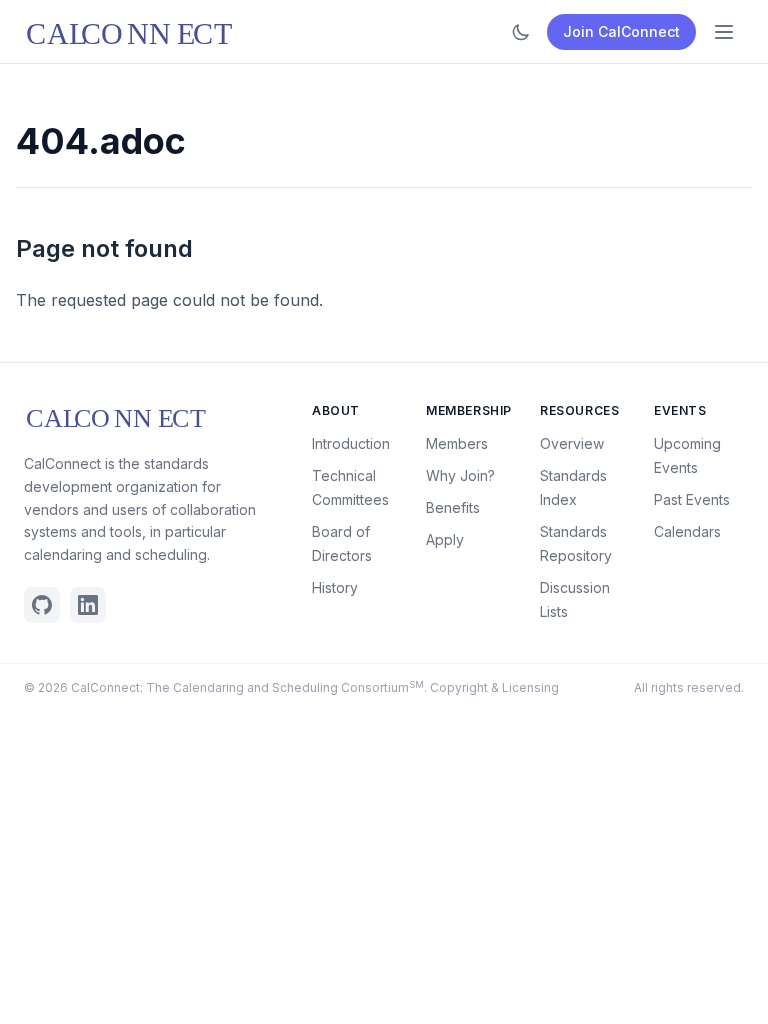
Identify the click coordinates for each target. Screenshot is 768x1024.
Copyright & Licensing (494, 687)
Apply (445, 539)
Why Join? (460, 475)
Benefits (453, 507)
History (335, 587)
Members (457, 443)
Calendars (687, 531)
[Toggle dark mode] (521, 32)
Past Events (692, 499)
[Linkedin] (88, 605)
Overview (572, 443)
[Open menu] (724, 32)
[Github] (42, 605)
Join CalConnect (621, 31)
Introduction (351, 443)
